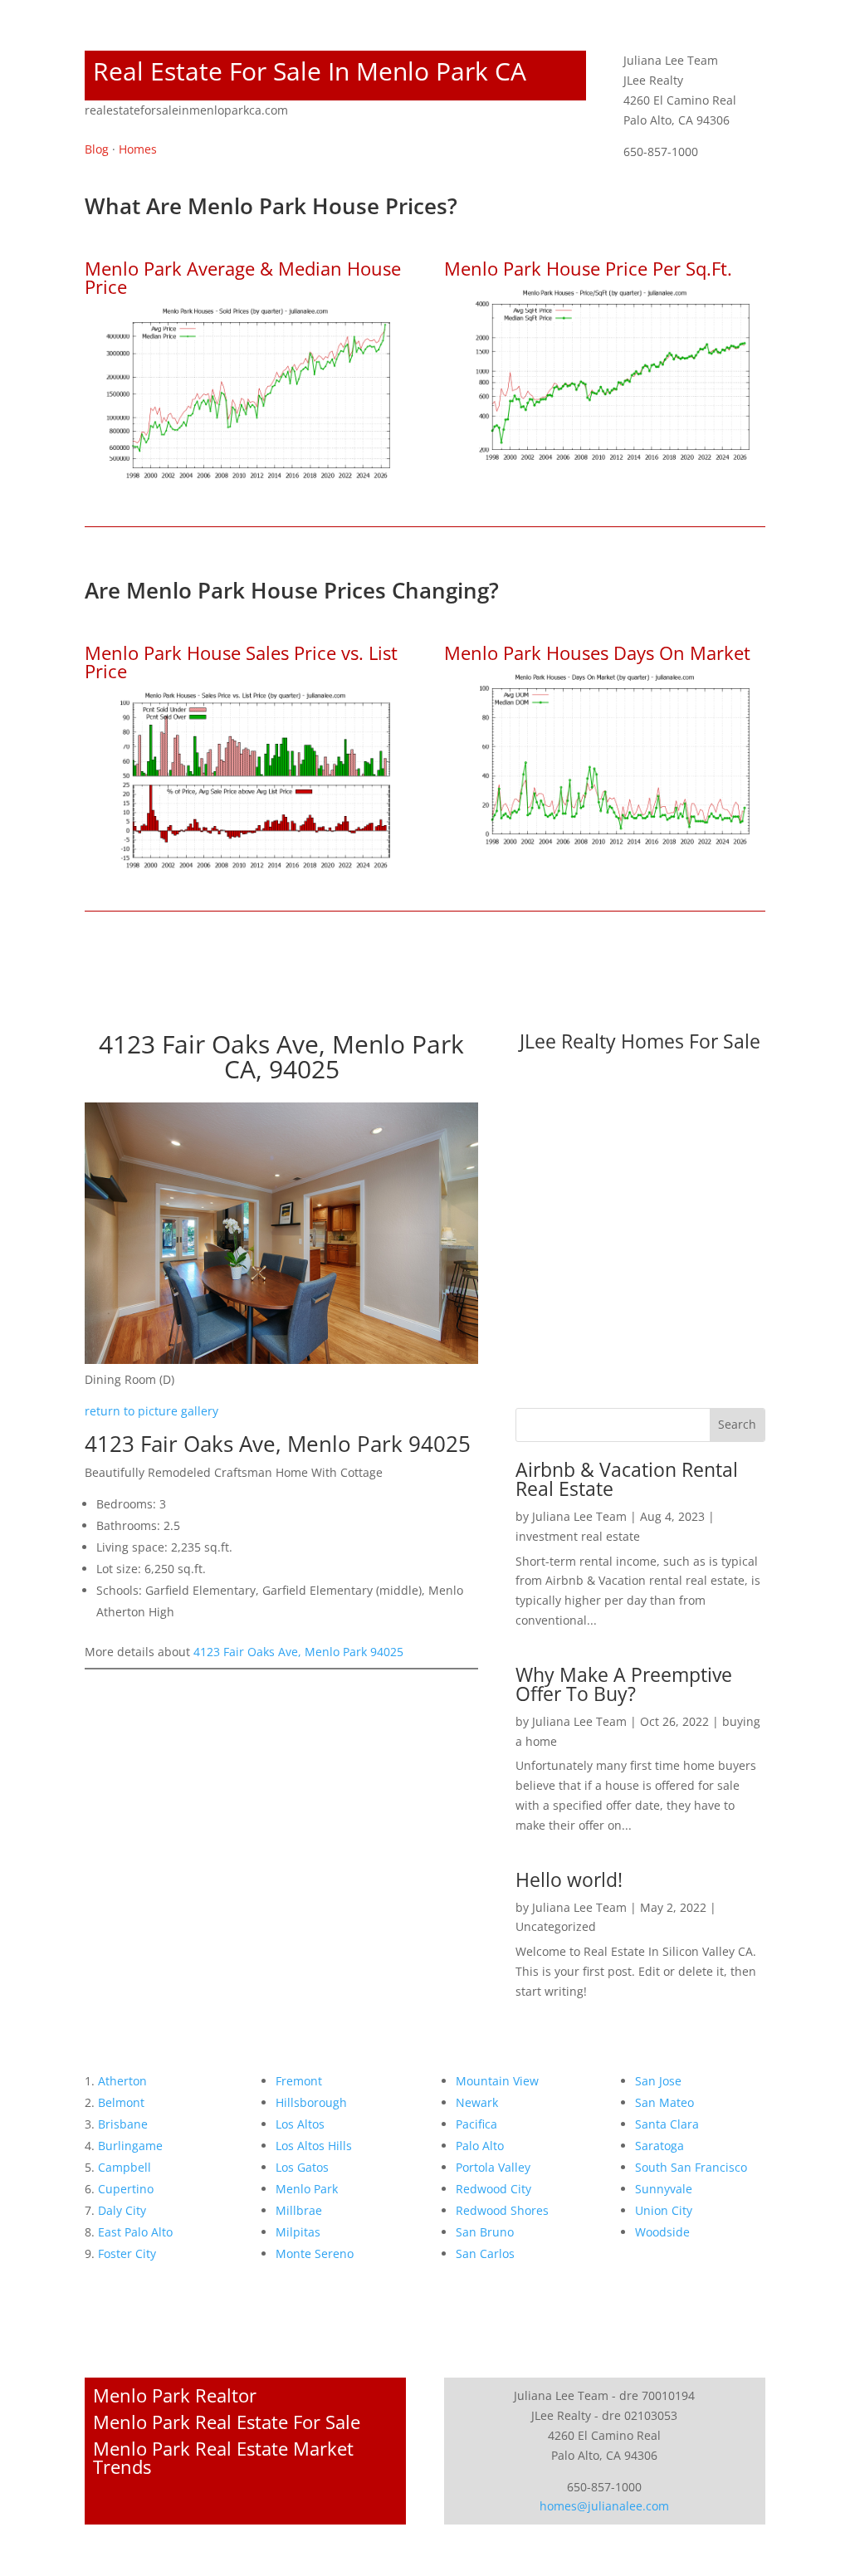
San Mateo (664, 2102)
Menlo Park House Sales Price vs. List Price (241, 662)
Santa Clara (667, 2124)
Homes (138, 149)
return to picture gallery (151, 1411)
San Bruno (485, 2232)
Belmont (121, 2102)
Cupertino (126, 2189)
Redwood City (493, 2189)
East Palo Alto (135, 2232)
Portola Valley (493, 2167)
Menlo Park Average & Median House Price (243, 277)
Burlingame (130, 2146)
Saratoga (659, 2146)
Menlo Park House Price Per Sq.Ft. (588, 268)
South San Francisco (691, 2167)
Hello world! (569, 1879)
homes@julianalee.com (604, 2506)
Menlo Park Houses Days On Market (597, 653)
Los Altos (300, 2124)
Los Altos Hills (314, 2146)
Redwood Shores (502, 2210)
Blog (97, 149)
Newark (477, 2102)
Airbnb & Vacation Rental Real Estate (627, 1479)
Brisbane (123, 2124)
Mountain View (497, 2081)
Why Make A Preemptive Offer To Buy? (624, 1684)
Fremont (299, 2081)
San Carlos (485, 2253)
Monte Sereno (315, 2253)
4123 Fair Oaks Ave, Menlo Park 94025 (298, 1652)
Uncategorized (556, 1926)
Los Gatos (302, 2167)
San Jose (658, 2081)
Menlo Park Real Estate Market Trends (223, 2457)
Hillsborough (311, 2102)
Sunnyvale (664, 2189)
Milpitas (298, 2232)
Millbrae (299, 2210)
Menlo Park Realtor (175, 2395)
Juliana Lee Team (579, 1516)
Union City (664, 2210)
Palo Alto (480, 2146)
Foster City (127, 2253)
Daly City (122, 2210)
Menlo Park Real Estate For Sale (227, 2422)
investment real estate (578, 1536)
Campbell (125, 2167)
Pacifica (476, 2124)
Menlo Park (307, 2189)
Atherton (122, 2081)
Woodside (662, 2232)
